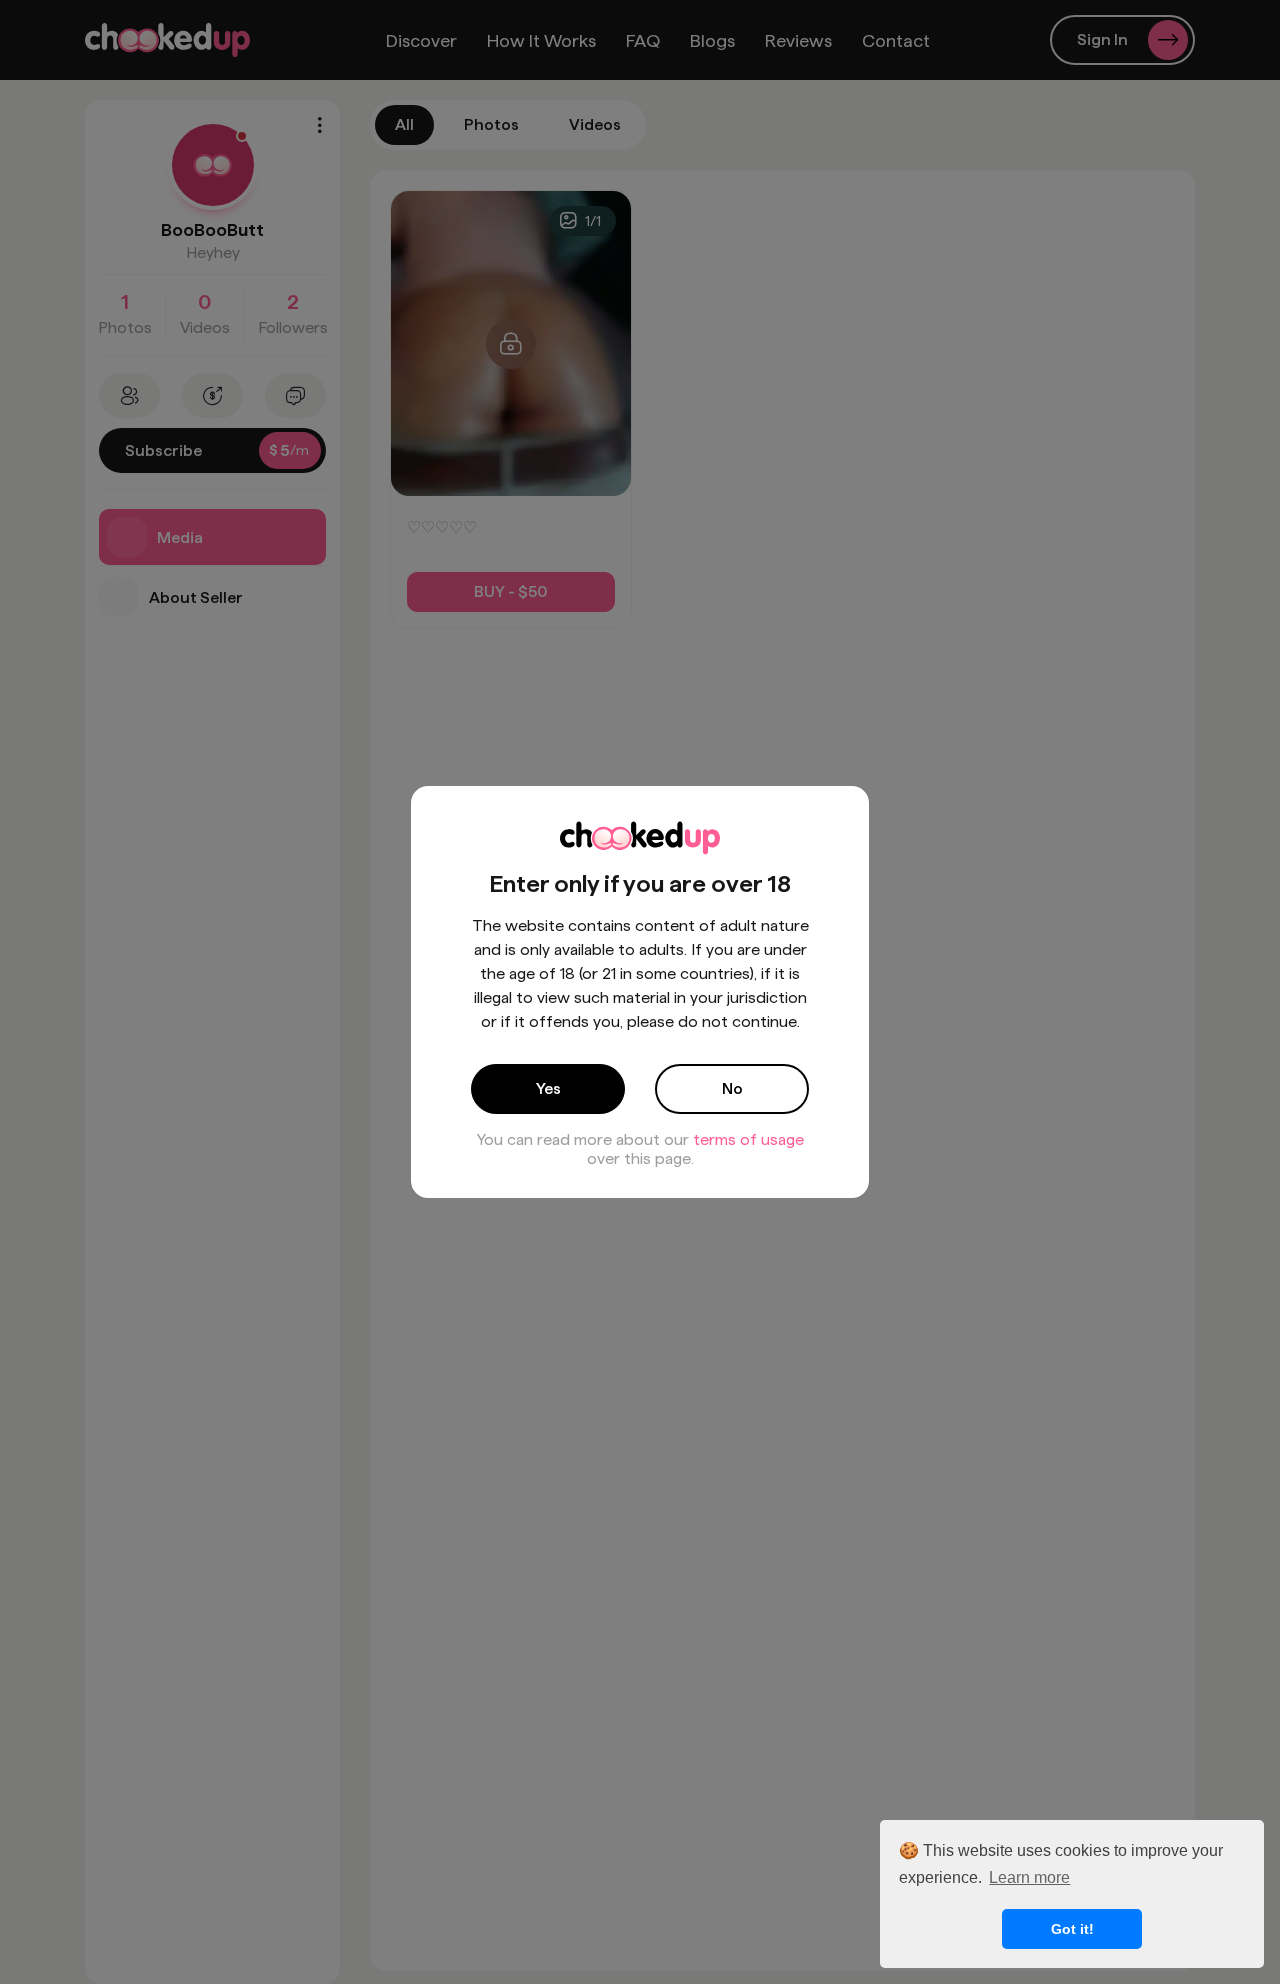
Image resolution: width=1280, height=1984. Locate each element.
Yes (548, 1088)
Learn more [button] (1029, 1877)
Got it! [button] (1072, 1929)
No (732, 1088)
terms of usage (748, 1139)
